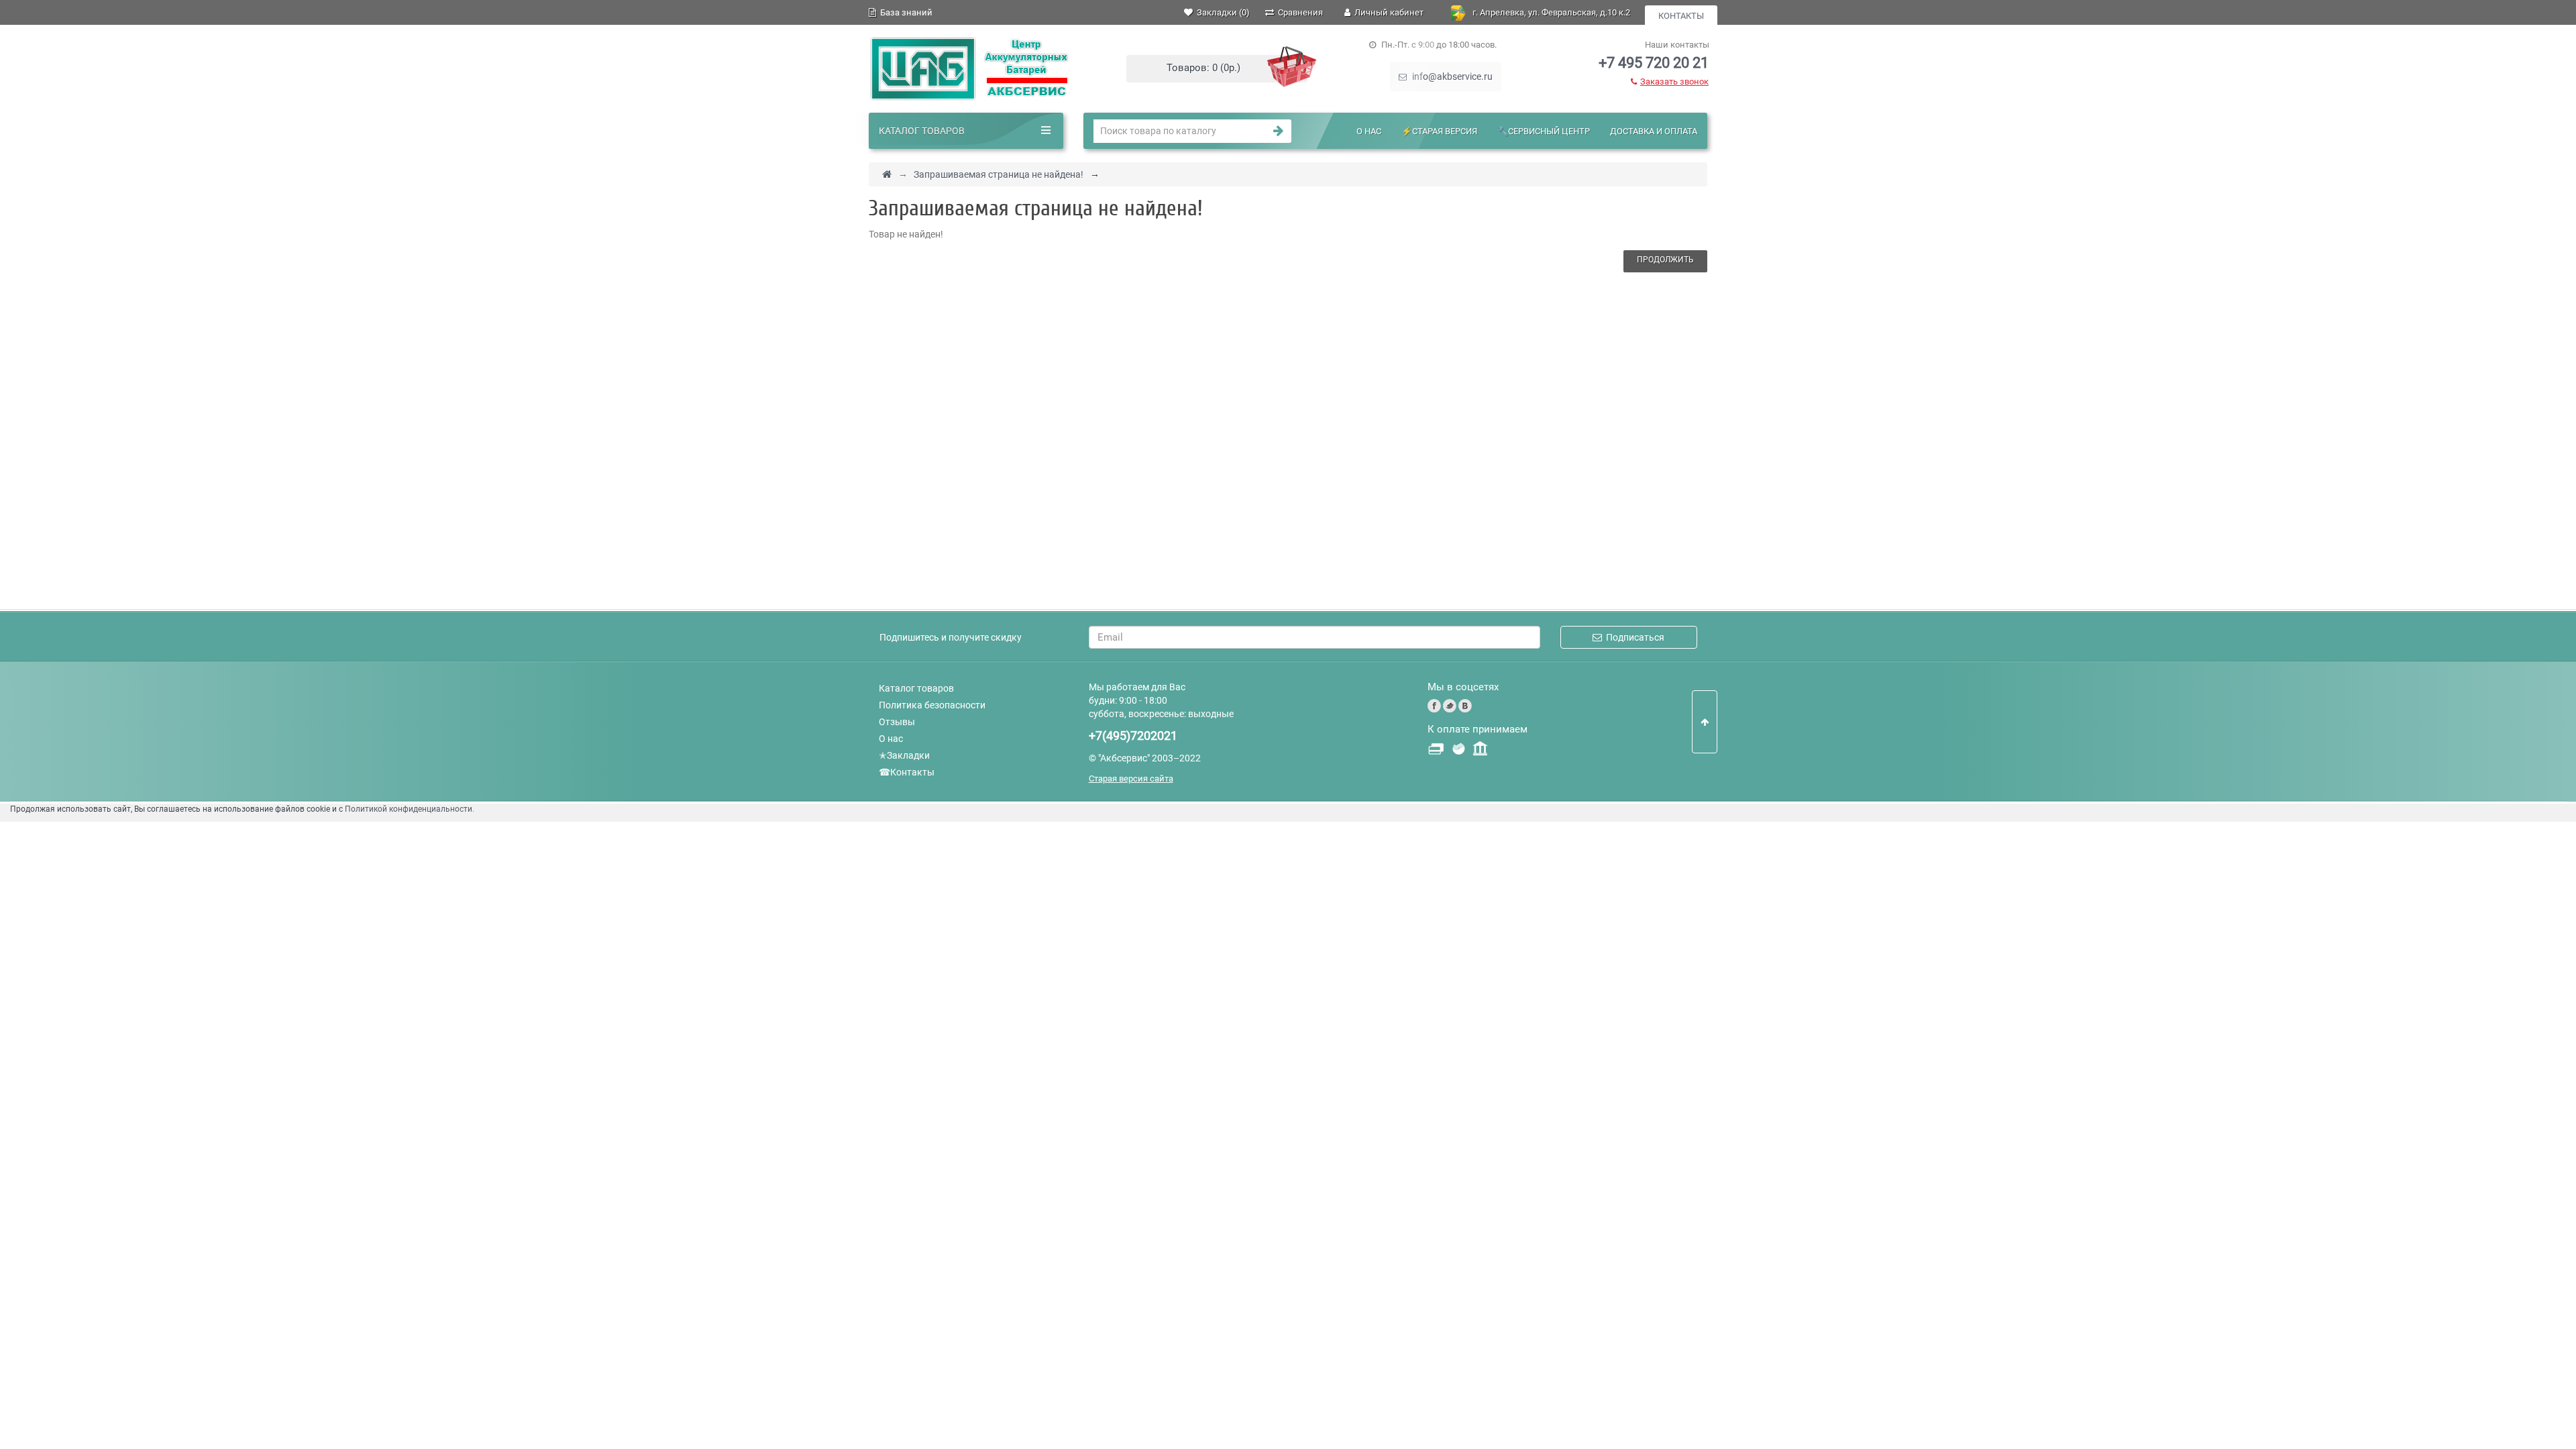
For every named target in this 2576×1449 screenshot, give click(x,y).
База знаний (904, 12)
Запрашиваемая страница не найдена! (999, 174)
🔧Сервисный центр (1544, 131)
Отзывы (897, 722)
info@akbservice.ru (1451, 76)
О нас (1369, 131)
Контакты (1681, 16)
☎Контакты (907, 772)
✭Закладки (904, 755)
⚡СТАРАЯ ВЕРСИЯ (1439, 131)
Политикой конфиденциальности (409, 809)
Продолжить (1665, 260)
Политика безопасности (932, 705)
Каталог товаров (916, 688)
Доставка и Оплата (1654, 131)
